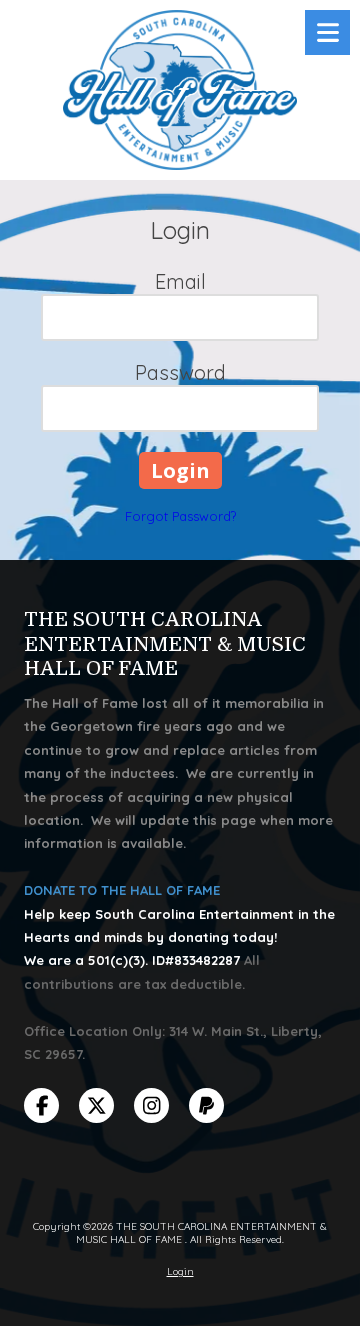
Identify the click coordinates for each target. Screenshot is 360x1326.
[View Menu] (327, 32)
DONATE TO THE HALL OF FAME (122, 890)
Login (180, 1271)
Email (180, 281)
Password (180, 372)
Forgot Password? (180, 516)
